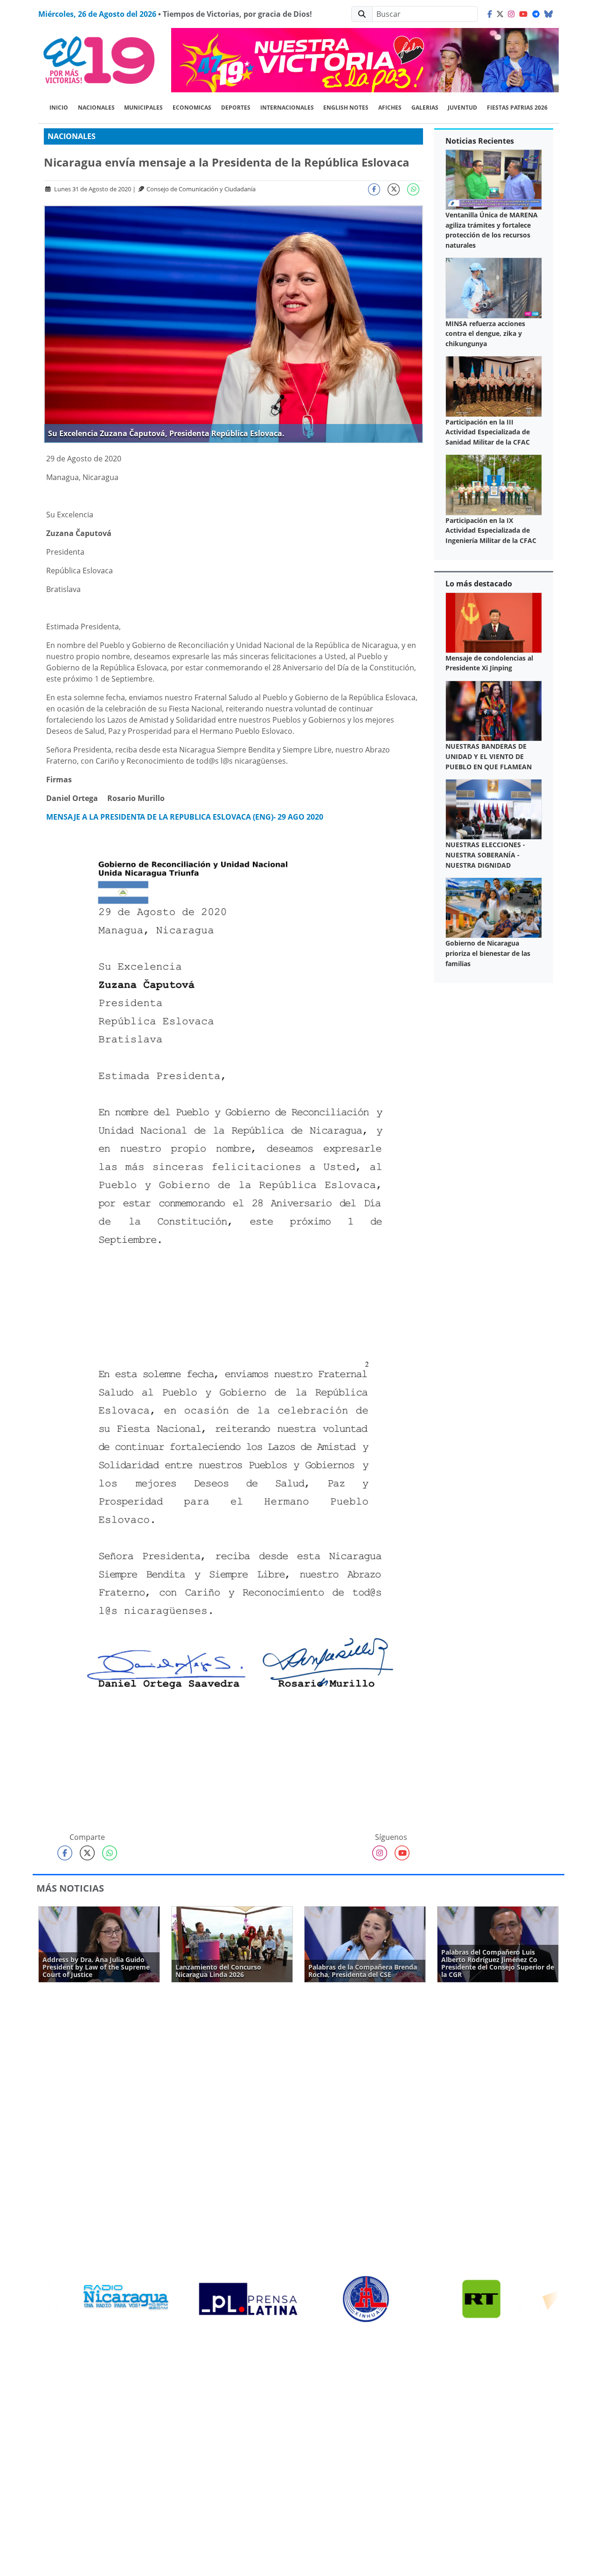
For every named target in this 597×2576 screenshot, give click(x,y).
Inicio (59, 108)
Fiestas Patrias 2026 (517, 108)
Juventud (462, 108)
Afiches (390, 108)
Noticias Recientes (480, 141)
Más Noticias (70, 1888)
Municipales (143, 108)
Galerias (425, 108)
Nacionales (96, 108)
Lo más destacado (479, 584)
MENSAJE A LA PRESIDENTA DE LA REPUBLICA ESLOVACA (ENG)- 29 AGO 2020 (185, 817)
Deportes (236, 108)
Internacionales (287, 108)
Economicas (192, 108)
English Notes (346, 108)
